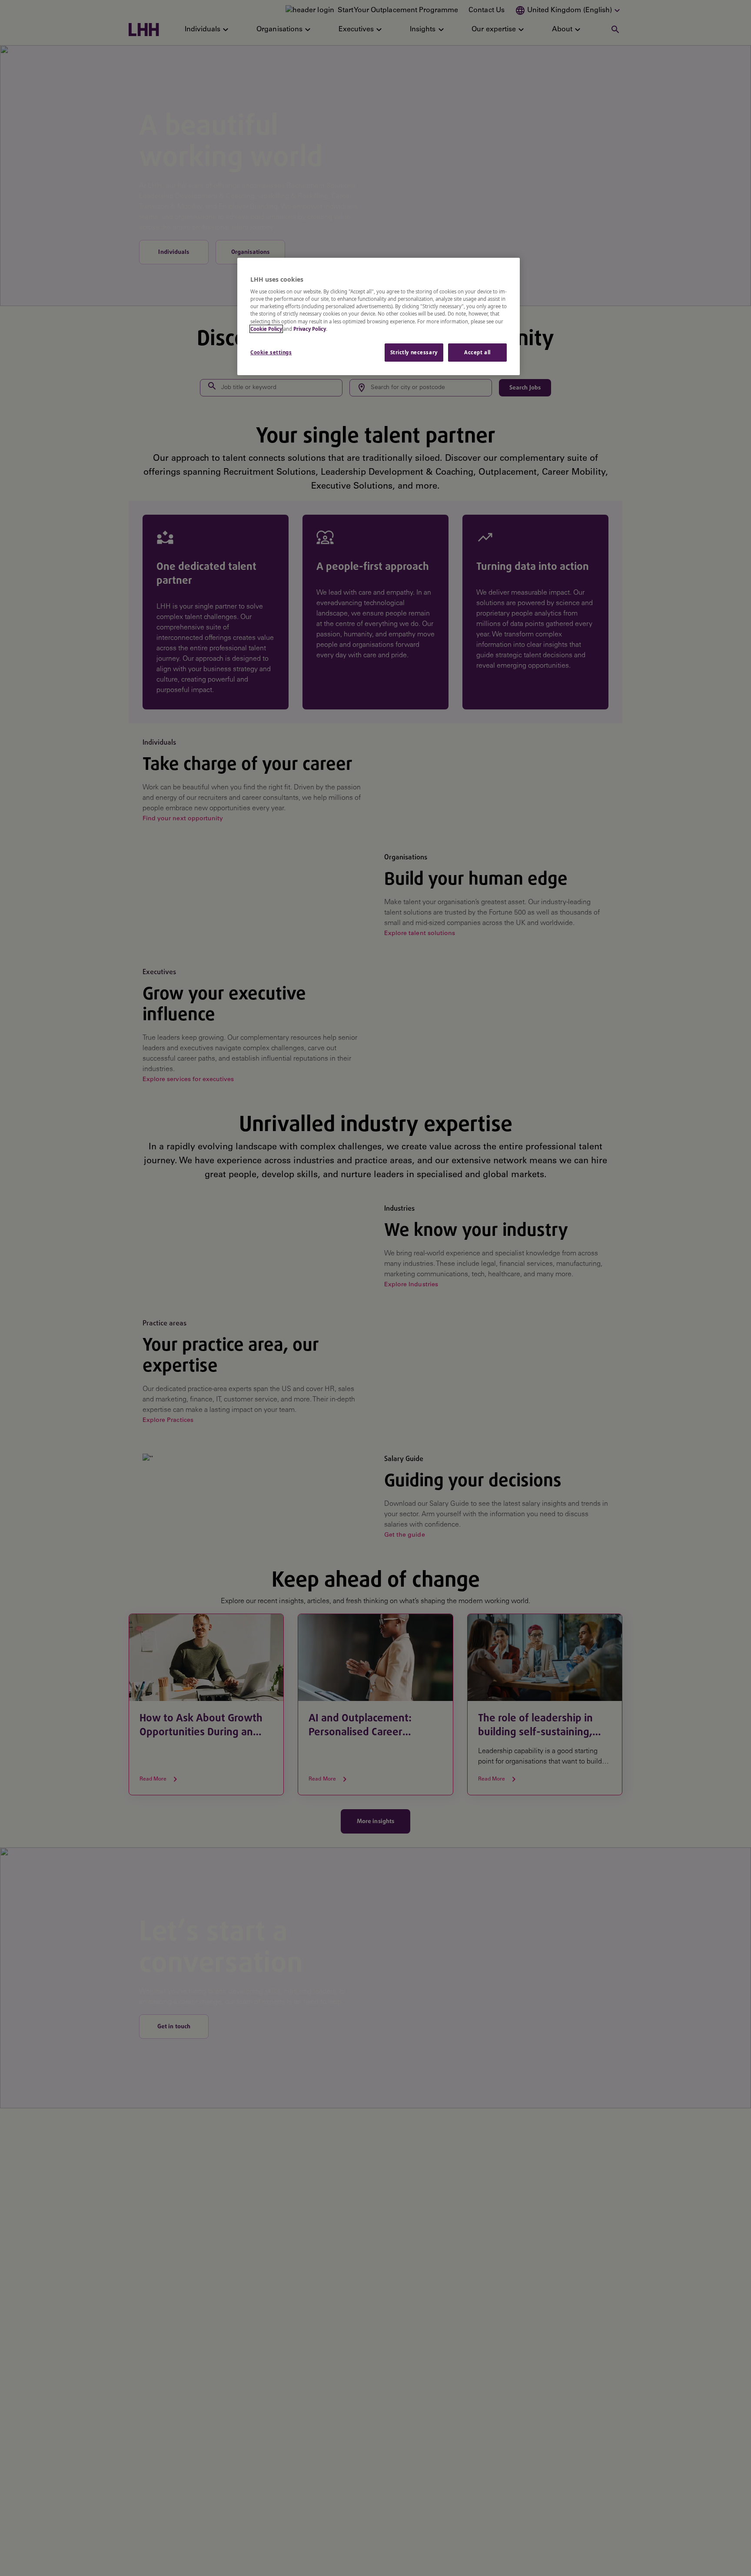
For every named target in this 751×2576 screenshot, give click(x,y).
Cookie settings (271, 352)
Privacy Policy (310, 329)
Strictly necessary (414, 352)
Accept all (477, 352)
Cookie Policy (266, 329)
